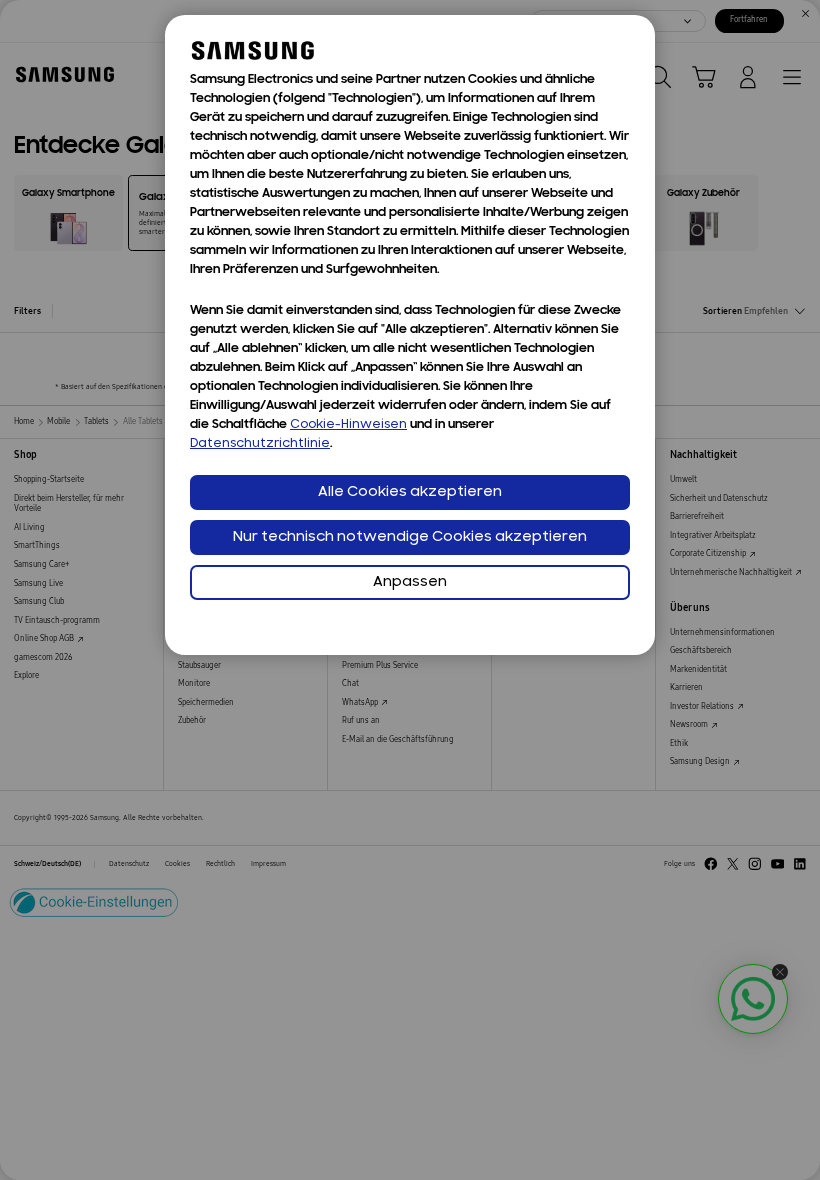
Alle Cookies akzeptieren (410, 492)
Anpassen (410, 582)
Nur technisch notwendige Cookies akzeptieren (410, 537)
